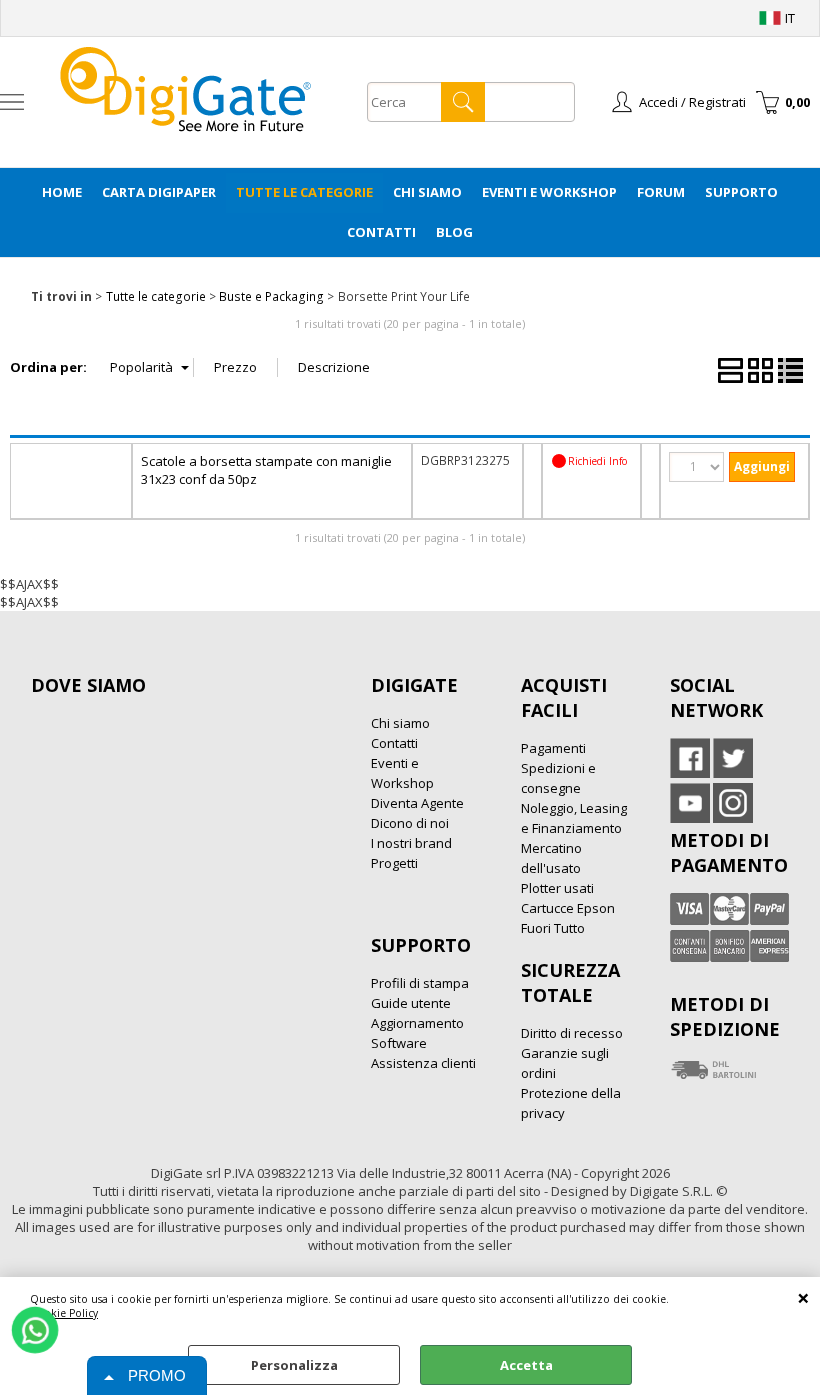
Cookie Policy (64, 1313)
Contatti (381, 232)
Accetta (526, 1365)
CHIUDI (803, 1297)
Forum (661, 192)
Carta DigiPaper (159, 192)
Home (62, 192)
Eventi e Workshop (549, 192)
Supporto (741, 192)
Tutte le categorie (304, 192)
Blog (454, 232)
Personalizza (294, 1365)
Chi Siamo (427, 192)
